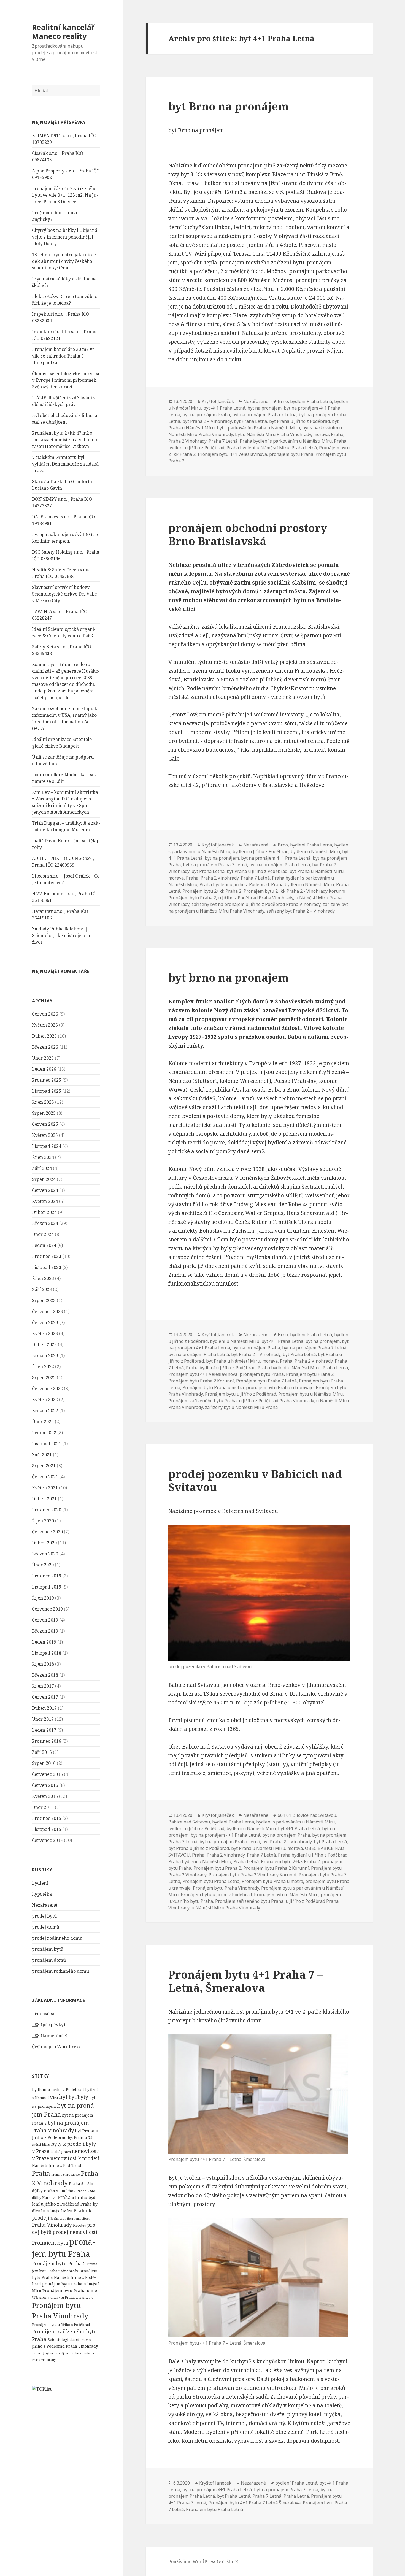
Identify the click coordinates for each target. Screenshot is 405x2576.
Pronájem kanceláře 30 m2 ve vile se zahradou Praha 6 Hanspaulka (63, 356)
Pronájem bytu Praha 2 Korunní (201, 1381)
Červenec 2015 (47, 1840)
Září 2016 (42, 1752)
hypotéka (42, 1894)
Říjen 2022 (43, 1367)
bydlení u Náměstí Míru (315, 851)
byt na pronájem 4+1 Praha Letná (276, 858)
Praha (41, 2173)
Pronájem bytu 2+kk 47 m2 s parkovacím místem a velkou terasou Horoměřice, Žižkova (66, 440)
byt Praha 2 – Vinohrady (207, 421)
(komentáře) (50, 2036)
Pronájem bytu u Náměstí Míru (310, 1394)
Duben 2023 (44, 1344)
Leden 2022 (44, 1433)
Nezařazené (45, 1905)
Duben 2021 (44, 1499)
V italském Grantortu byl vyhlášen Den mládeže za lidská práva (65, 464)
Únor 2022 (43, 1422)
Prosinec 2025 (47, 1080)
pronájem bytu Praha (291, 454)
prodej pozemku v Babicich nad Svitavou (255, 1480)
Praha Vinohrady (52, 2225)
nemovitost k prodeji (75, 2158)
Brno (283, 401)
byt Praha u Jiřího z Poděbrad (299, 421)
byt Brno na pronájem (229, 106)
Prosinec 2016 (47, 1741)
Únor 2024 (43, 1234)
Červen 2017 (45, 1697)
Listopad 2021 (47, 1444)
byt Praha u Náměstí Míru (317, 871)
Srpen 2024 (44, 1179)
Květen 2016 (45, 1796)
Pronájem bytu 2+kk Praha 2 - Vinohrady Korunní (295, 891)
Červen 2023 (45, 1322)
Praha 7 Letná (223, 441)
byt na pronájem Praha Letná (280, 865)
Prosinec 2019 (47, 1576)
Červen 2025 (45, 1124)
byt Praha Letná (250, 421)
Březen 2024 (45, 1223)
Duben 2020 (44, 1543)
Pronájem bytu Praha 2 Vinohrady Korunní (253, 1875)
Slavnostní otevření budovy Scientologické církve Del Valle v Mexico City (64, 594)
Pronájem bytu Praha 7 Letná (266, 1381)
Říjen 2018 (43, 1664)
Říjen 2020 (43, 1521)
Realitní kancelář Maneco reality (63, 32)
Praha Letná (304, 448)
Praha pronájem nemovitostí (70, 2218)
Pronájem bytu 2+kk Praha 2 (212, 891)
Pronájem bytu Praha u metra (213, 1387)
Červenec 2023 (47, 1311)
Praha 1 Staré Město (66, 2175)
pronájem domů (49, 1960)
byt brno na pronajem (229, 977)
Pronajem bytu (50, 2243)
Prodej (79, 2225)
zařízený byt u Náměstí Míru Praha (241, 1407)
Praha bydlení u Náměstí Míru (258, 448)
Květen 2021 (45, 1488)
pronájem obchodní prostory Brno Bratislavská (248, 534)
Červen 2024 (45, 1190)
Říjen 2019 (43, 1598)
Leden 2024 (44, 1245)
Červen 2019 (45, 1620)
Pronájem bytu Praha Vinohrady (226, 1888)
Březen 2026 (45, 1047)
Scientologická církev (68, 2340)
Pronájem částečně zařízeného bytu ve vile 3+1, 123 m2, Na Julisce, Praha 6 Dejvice (65, 195)
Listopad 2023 (47, 1267)
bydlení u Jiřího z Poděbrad (58, 2089)
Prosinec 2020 (47, 1510)
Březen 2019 (45, 1631)
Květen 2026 (45, 1025)
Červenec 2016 (47, 1774)
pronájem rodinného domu (60, 1971)
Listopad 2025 (47, 1091)
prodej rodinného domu (57, 1938)
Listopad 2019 (47, 1587)
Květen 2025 (45, 1135)
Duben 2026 (44, 1036)
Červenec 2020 (47, 1532)
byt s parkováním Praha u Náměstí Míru (258, 428)
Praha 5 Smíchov (60, 2191)
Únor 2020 (43, 1565)
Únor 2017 (43, 1719)
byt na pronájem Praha (206, 415)
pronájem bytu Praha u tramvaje (66, 2297)
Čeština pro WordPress (56, 2047)
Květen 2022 (45, 1400)
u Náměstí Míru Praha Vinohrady (226, 1908)
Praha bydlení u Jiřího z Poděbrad (234, 884)
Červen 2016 (45, 1785)
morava (321, 434)
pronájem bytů (48, 1949)
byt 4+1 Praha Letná (224, 408)
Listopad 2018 (47, 1653)
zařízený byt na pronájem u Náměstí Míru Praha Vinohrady (258, 908)
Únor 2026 (43, 1058)
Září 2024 (42, 1168)
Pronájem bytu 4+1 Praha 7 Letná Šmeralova (254, 2503)
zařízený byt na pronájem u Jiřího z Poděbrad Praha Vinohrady (256, 904)
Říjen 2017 (43, 1686)
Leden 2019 (44, 1642)
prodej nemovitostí (75, 2232)
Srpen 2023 (44, 1300)
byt (63, 2097)
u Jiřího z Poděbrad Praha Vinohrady (256, 898)
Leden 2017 (44, 1730)
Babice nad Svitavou (189, 1822)
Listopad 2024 (47, 1146)
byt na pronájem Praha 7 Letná (264, 415)
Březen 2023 (45, 1355)
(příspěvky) (48, 2025)
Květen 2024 (45, 1201)
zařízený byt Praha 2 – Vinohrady (301, 911)
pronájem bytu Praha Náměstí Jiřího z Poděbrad (65, 2277)
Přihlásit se (44, 2014)
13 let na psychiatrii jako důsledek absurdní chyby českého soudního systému (65, 261)
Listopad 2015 (47, 1829)
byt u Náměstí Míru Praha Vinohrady (273, 434)
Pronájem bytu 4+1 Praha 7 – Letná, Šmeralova (246, 1981)
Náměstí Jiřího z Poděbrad (57, 2165)
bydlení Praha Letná (311, 401)
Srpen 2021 (44, 1466)
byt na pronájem (264, 408)
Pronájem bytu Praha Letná (211, 1881)
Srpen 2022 (44, 1378)
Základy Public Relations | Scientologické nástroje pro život (61, 935)
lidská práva (61, 2152)
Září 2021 (42, 1455)
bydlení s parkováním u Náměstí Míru (295, 1822)
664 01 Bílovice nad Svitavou (307, 1815)
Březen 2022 (45, 1411)
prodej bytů (44, 1916)
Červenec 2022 (47, 1389)
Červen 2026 (45, 1014)
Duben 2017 (44, 1708)
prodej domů (46, 1927)
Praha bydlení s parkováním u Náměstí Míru (286, 441)
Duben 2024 (44, 1212)
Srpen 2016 (44, 1763)
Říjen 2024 (43, 1157)
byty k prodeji (68, 2144)
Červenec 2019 (47, 1609)
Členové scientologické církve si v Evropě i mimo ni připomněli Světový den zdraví (66, 380)
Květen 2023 (45, 1333)
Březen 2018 (45, 1675)
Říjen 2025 (43, 1102)
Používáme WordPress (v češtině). (204, 2561)
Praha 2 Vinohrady (187, 441)
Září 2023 (42, 1289)
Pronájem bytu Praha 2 (59, 2263)
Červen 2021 (45, 1477)
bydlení (40, 1883)
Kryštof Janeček (218, 401)
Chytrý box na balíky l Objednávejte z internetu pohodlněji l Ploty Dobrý (65, 237)
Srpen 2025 (44, 1113)
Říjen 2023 (43, 1278)
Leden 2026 (44, 1069)
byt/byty (78, 2097)
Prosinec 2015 (47, 1818)
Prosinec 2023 (47, 1256)
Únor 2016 (43, 1807)
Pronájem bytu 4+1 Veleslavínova (232, 454)
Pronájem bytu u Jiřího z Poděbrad (61, 2325)
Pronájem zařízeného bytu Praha (202, 1401)
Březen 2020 (45, 1554)
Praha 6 (66, 2197)
